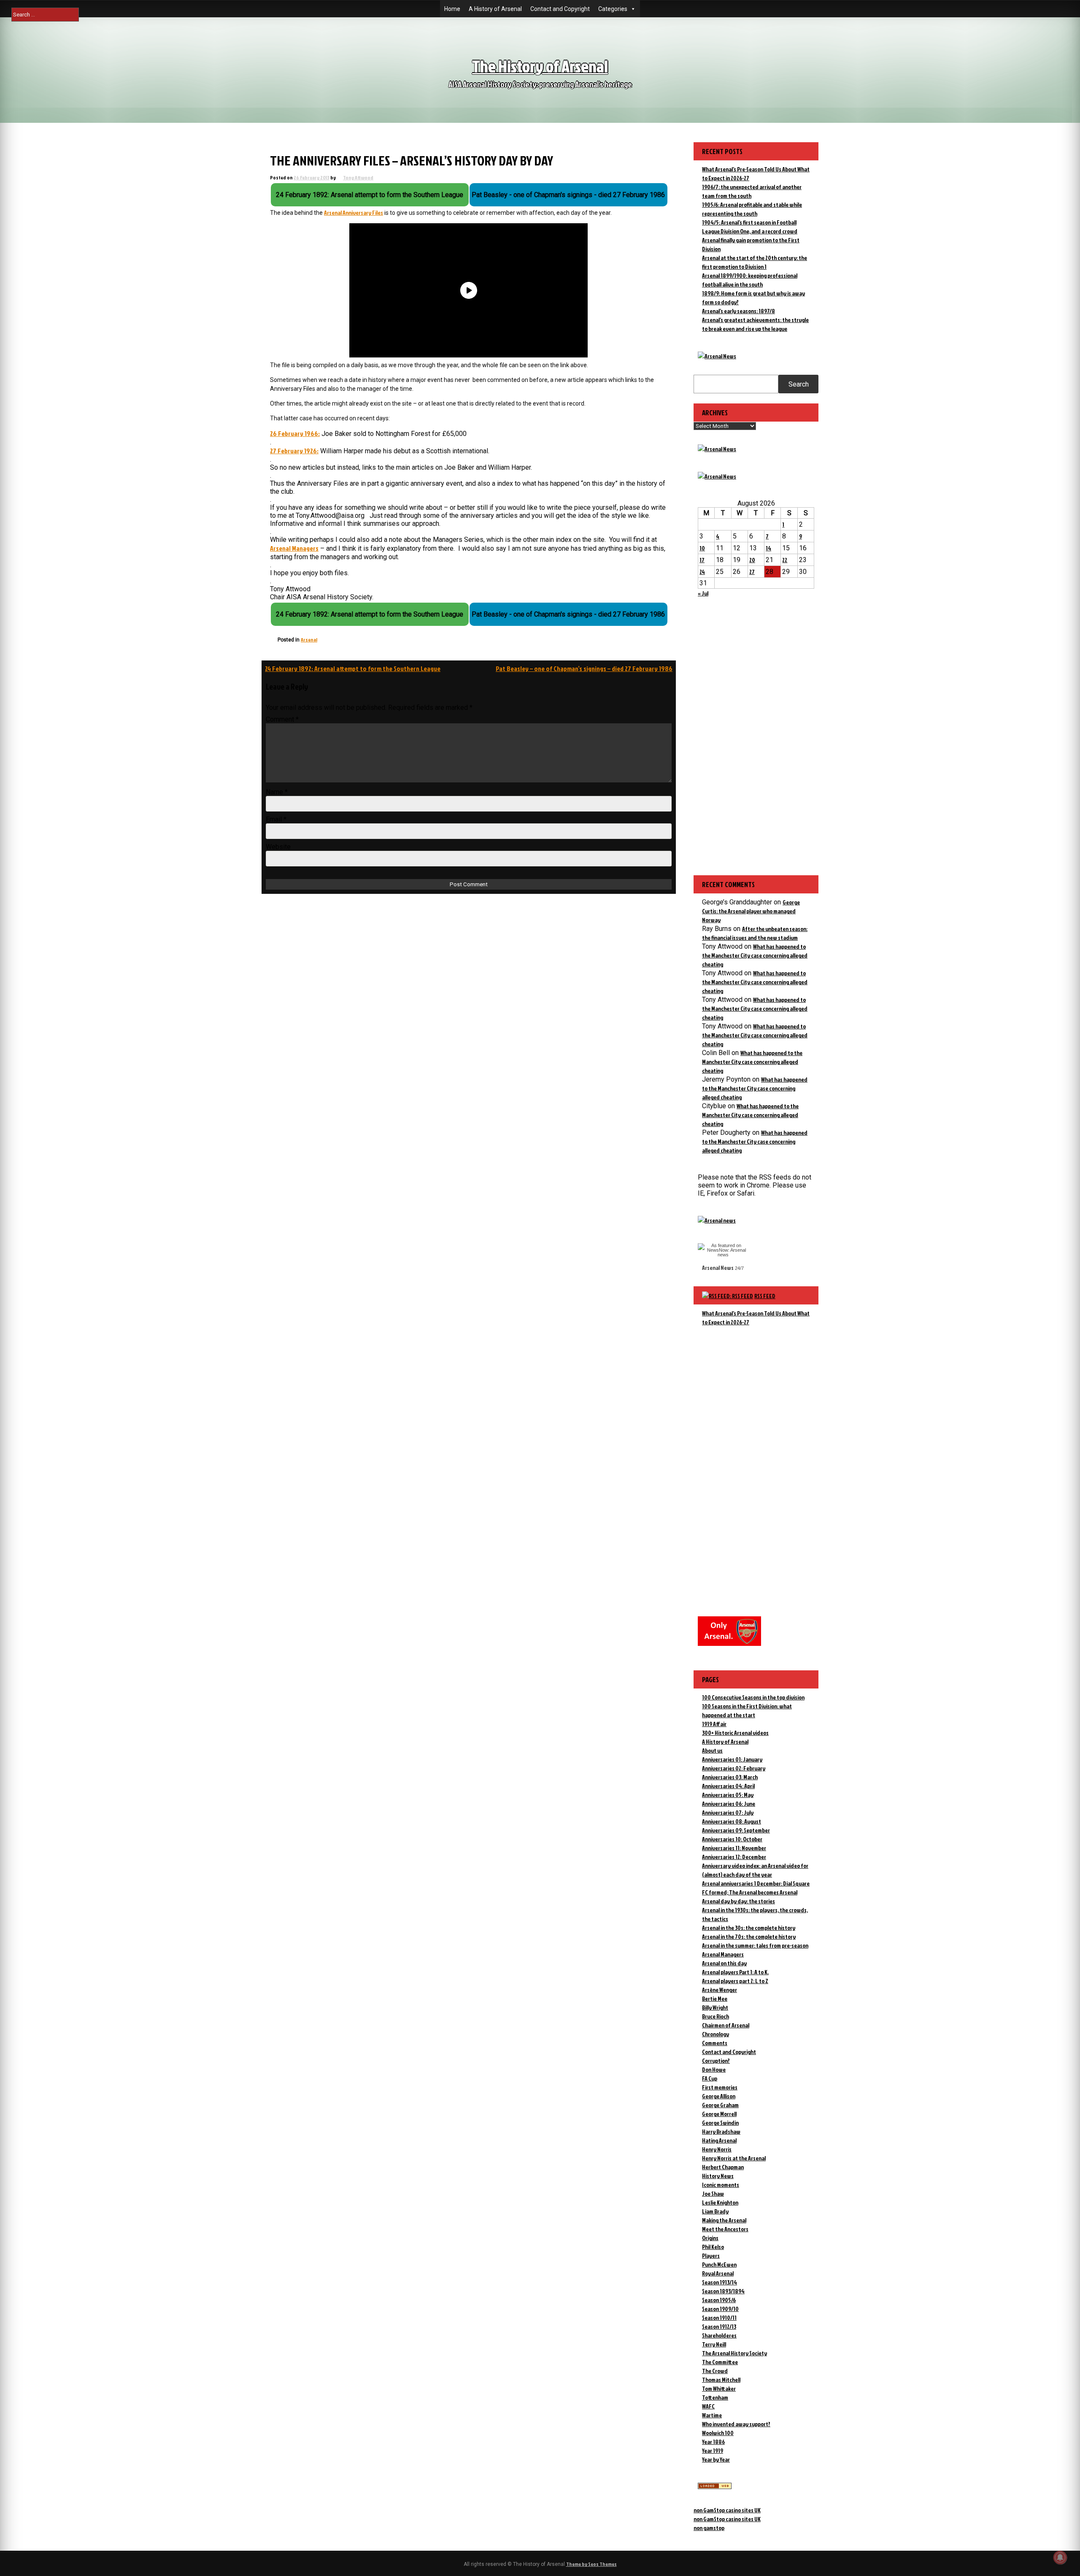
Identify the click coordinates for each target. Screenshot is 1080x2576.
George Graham (720, 2105)
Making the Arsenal (724, 2220)
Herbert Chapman (723, 2167)
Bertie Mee (715, 1998)
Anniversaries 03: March (730, 1777)
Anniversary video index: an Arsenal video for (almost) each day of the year (755, 1870)
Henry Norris (717, 2149)
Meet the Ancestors (725, 2229)
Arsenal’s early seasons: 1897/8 (738, 311)
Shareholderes (719, 2335)
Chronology (715, 2034)
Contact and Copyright (560, 9)
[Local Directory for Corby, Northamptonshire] (715, 2487)
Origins (710, 2238)
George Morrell (719, 2114)
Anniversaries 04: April (728, 1786)
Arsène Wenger (720, 1990)
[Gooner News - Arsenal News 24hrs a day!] (717, 476)
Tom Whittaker (719, 2388)
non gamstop (709, 2528)
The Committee (720, 2362)
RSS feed (765, 1296)
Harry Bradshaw (721, 2131)
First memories (720, 2087)
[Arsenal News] (717, 356)
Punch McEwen (719, 2264)
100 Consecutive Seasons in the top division (753, 1697)
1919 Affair (714, 1724)
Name (277, 792)
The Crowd (715, 2371)
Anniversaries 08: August (732, 1821)
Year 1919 (713, 2450)
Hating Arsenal (719, 2140)
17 (702, 560)
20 (752, 560)
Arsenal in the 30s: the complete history (749, 1928)
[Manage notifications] (1060, 2557)
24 (702, 572)
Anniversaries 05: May (728, 1795)
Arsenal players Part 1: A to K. (735, 1972)
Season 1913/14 (720, 2282)
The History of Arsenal (540, 66)
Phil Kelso (713, 2247)
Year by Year (716, 2459)
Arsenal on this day (724, 1963)
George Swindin (720, 2123)
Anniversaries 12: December (734, 1857)
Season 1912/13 (719, 2326)
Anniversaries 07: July (728, 1812)
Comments (715, 2043)
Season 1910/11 (719, 2318)
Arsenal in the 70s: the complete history (749, 1936)
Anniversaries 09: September (736, 1830)
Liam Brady (715, 2211)
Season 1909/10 (720, 2309)
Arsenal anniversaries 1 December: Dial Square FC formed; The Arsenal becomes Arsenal (756, 1888)
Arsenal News (718, 1268)
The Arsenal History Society (734, 2353)
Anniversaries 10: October (732, 1839)
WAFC (708, 2406)
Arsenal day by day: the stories (738, 1901)
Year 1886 (713, 2442)
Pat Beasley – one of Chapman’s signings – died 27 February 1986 (584, 668)
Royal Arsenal (718, 2273)
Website (278, 847)
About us (712, 1750)
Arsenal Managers (294, 548)
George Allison (719, 2096)
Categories (613, 9)
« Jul (703, 593)
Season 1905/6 (719, 2300)
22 (785, 560)
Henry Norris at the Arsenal (734, 2158)
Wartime (712, 2415)
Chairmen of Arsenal (726, 2025)
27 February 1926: (294, 451)
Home (452, 9)
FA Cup (710, 2078)
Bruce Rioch (715, 2016)
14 (768, 548)
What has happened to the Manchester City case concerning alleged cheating (755, 955)
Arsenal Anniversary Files (354, 212)
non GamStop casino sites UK (727, 2510)
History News (718, 2176)
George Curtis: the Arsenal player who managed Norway (751, 911)
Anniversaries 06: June (729, 1803)
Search (799, 384)
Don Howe (714, 2069)
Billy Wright (715, 2007)
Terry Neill (714, 2344)
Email (276, 819)
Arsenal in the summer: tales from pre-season (755, 1945)
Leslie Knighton (720, 2202)
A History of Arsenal (495, 9)
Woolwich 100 (718, 2433)
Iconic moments (721, 2185)
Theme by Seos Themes (591, 2564)
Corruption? (716, 2061)
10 (702, 548)
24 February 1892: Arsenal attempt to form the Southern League (353, 668)
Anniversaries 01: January (732, 1759)
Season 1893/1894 (723, 2291)
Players (711, 2255)
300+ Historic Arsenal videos (735, 1733)
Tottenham (715, 2397)
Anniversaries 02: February (734, 1768)
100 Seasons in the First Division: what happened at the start (747, 1710)
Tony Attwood (358, 177)
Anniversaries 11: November (734, 1848)
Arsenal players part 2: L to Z (735, 1981)
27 (752, 572)
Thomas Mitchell (721, 2380)
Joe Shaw (713, 2193)
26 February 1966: (295, 433)
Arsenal (309, 640)
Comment (282, 719)
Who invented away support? (736, 2424)
